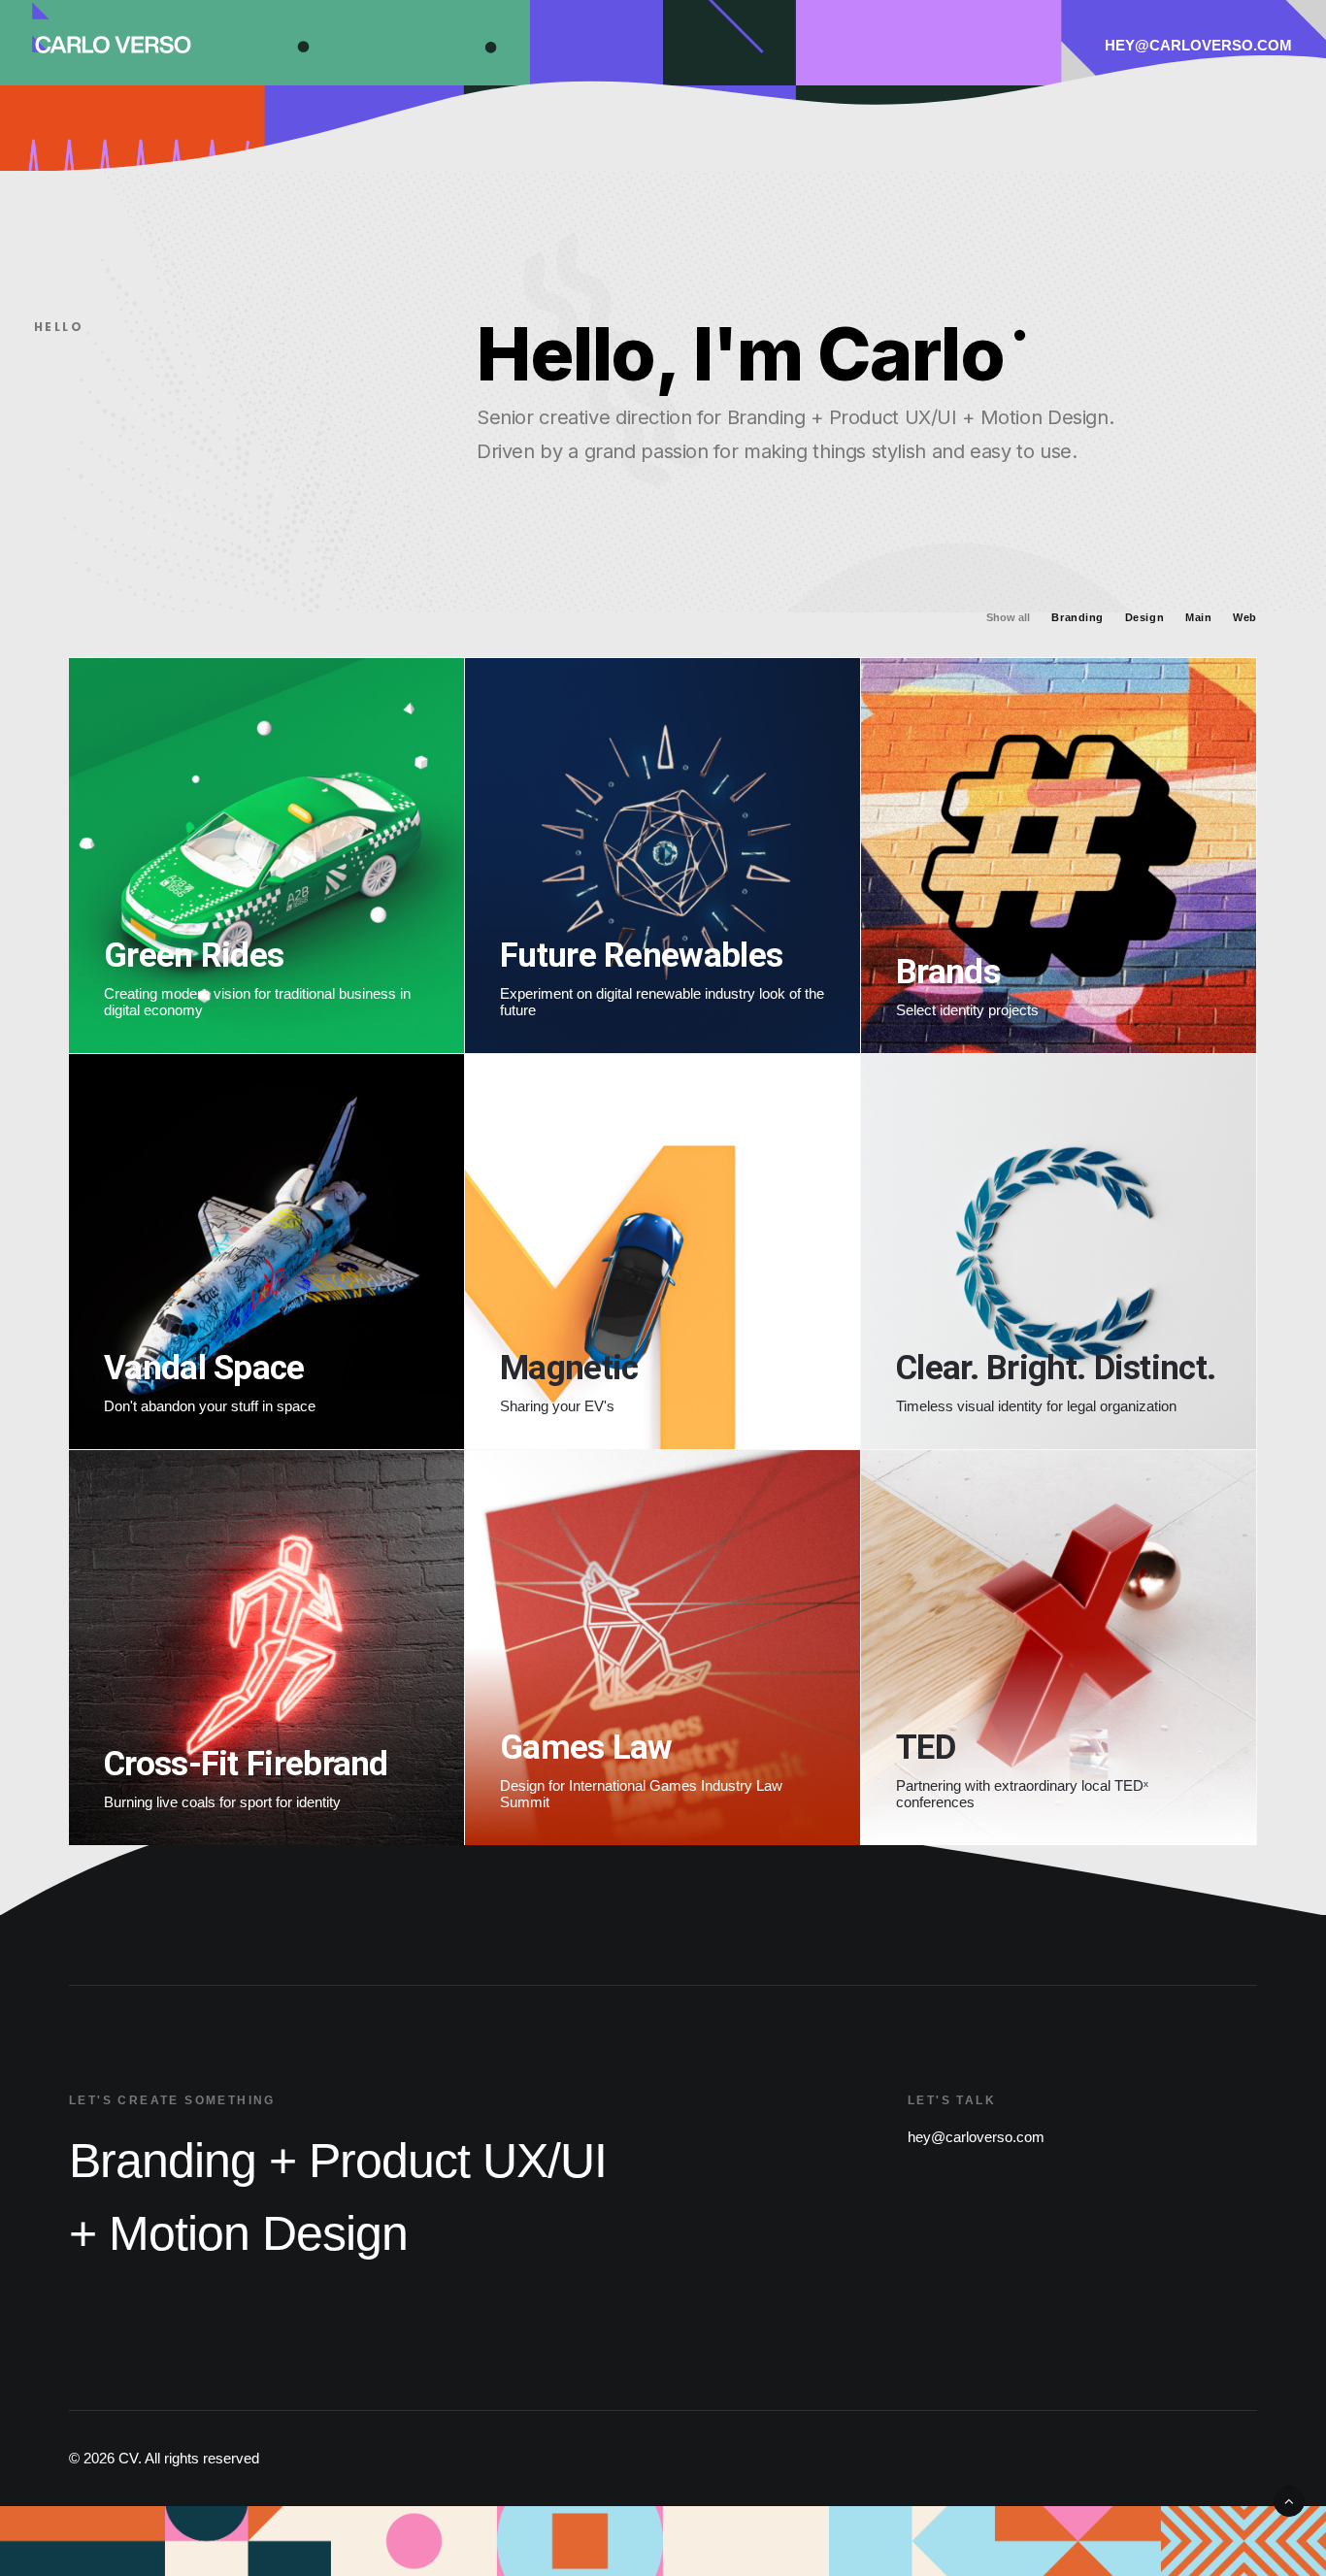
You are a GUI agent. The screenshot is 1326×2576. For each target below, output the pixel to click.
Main (1198, 618)
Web (1245, 618)
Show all (1008, 618)
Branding (1077, 618)
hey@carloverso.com (1198, 45)
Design (1144, 618)
